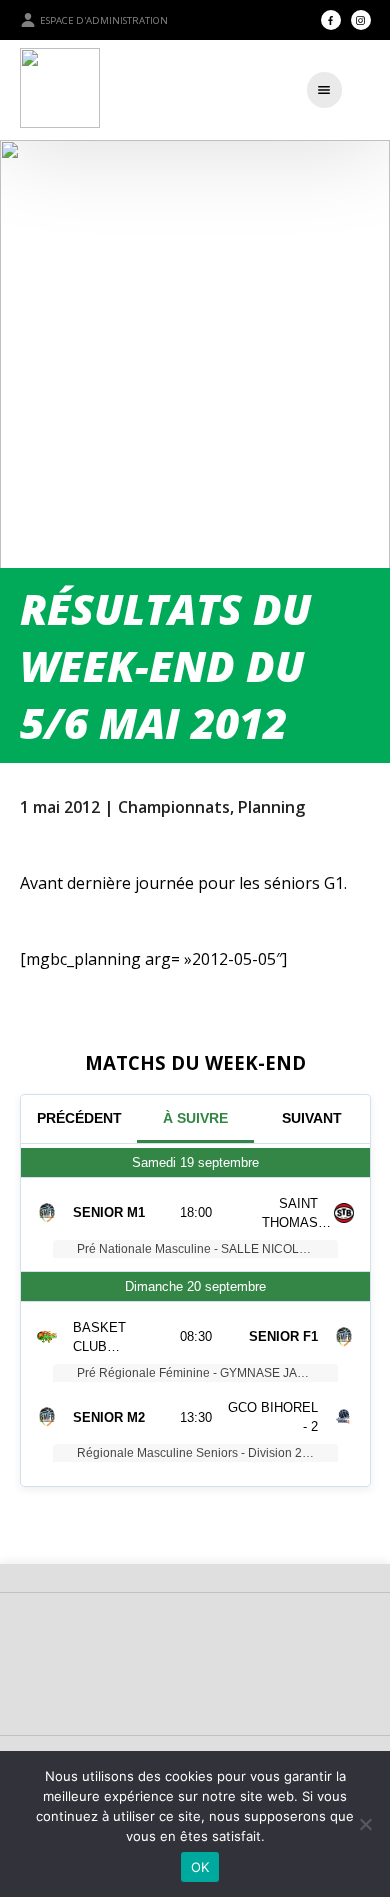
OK (200, 1867)
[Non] (365, 1824)
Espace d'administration (104, 20)
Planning (271, 807)
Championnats (174, 807)
